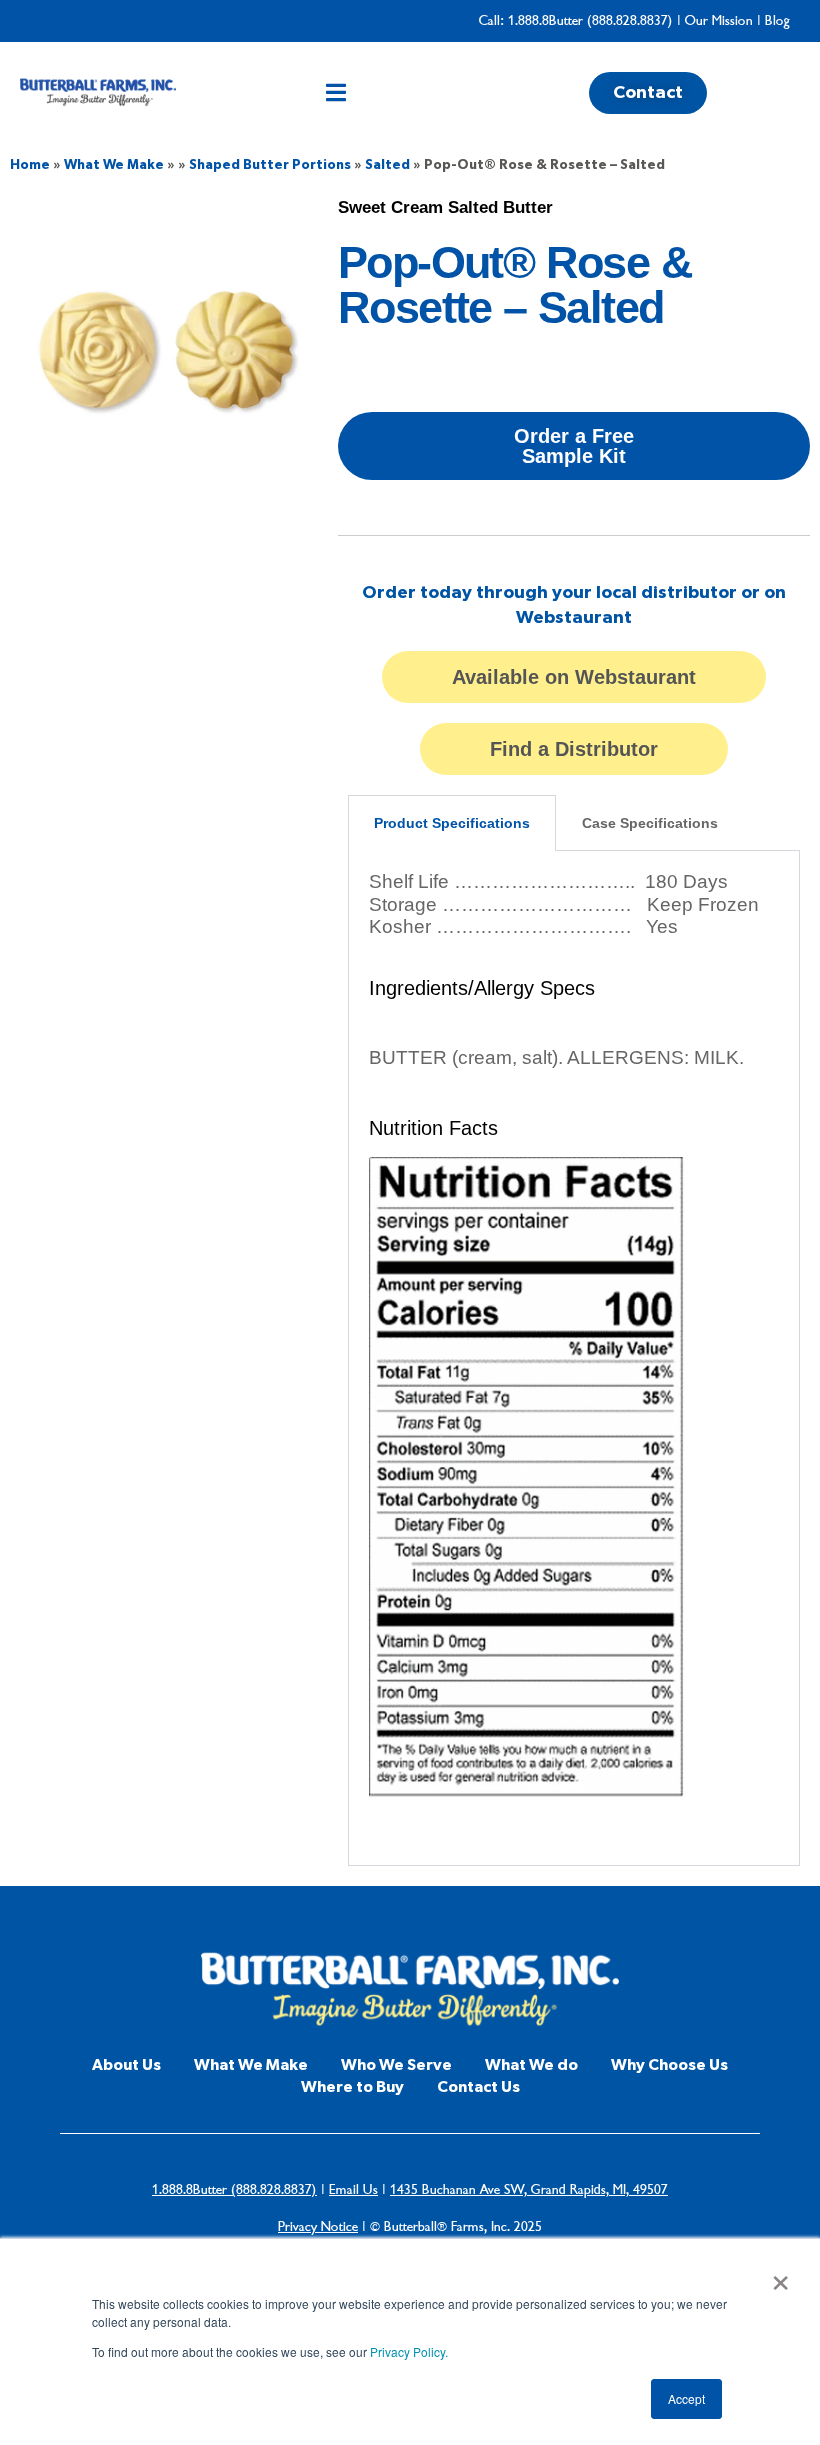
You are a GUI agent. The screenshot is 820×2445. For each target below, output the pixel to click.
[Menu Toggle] (336, 92)
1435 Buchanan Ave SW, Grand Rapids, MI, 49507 (529, 2189)
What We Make (114, 165)
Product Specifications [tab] (452, 823)
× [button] (780, 2276)
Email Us (353, 2189)
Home (30, 165)
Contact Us (478, 2087)
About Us (126, 2065)
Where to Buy (352, 2087)
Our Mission (719, 20)
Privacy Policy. (409, 2351)
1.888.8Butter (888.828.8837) (590, 20)
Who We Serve (396, 2065)
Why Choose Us (669, 2065)
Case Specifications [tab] (650, 823)
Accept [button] (686, 2398)
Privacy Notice (318, 2226)
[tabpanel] (574, 1358)
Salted (387, 165)
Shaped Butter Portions (270, 165)
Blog (777, 20)
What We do (531, 2065)
